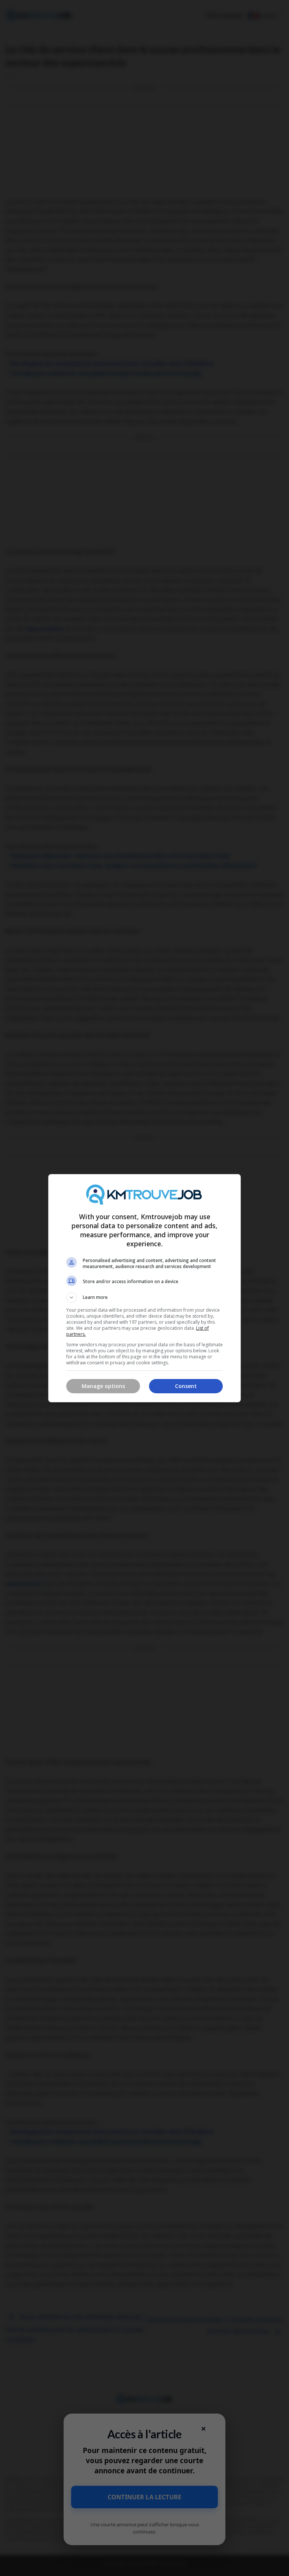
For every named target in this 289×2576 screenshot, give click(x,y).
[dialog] (144, 1288)
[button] (144, 1297)
